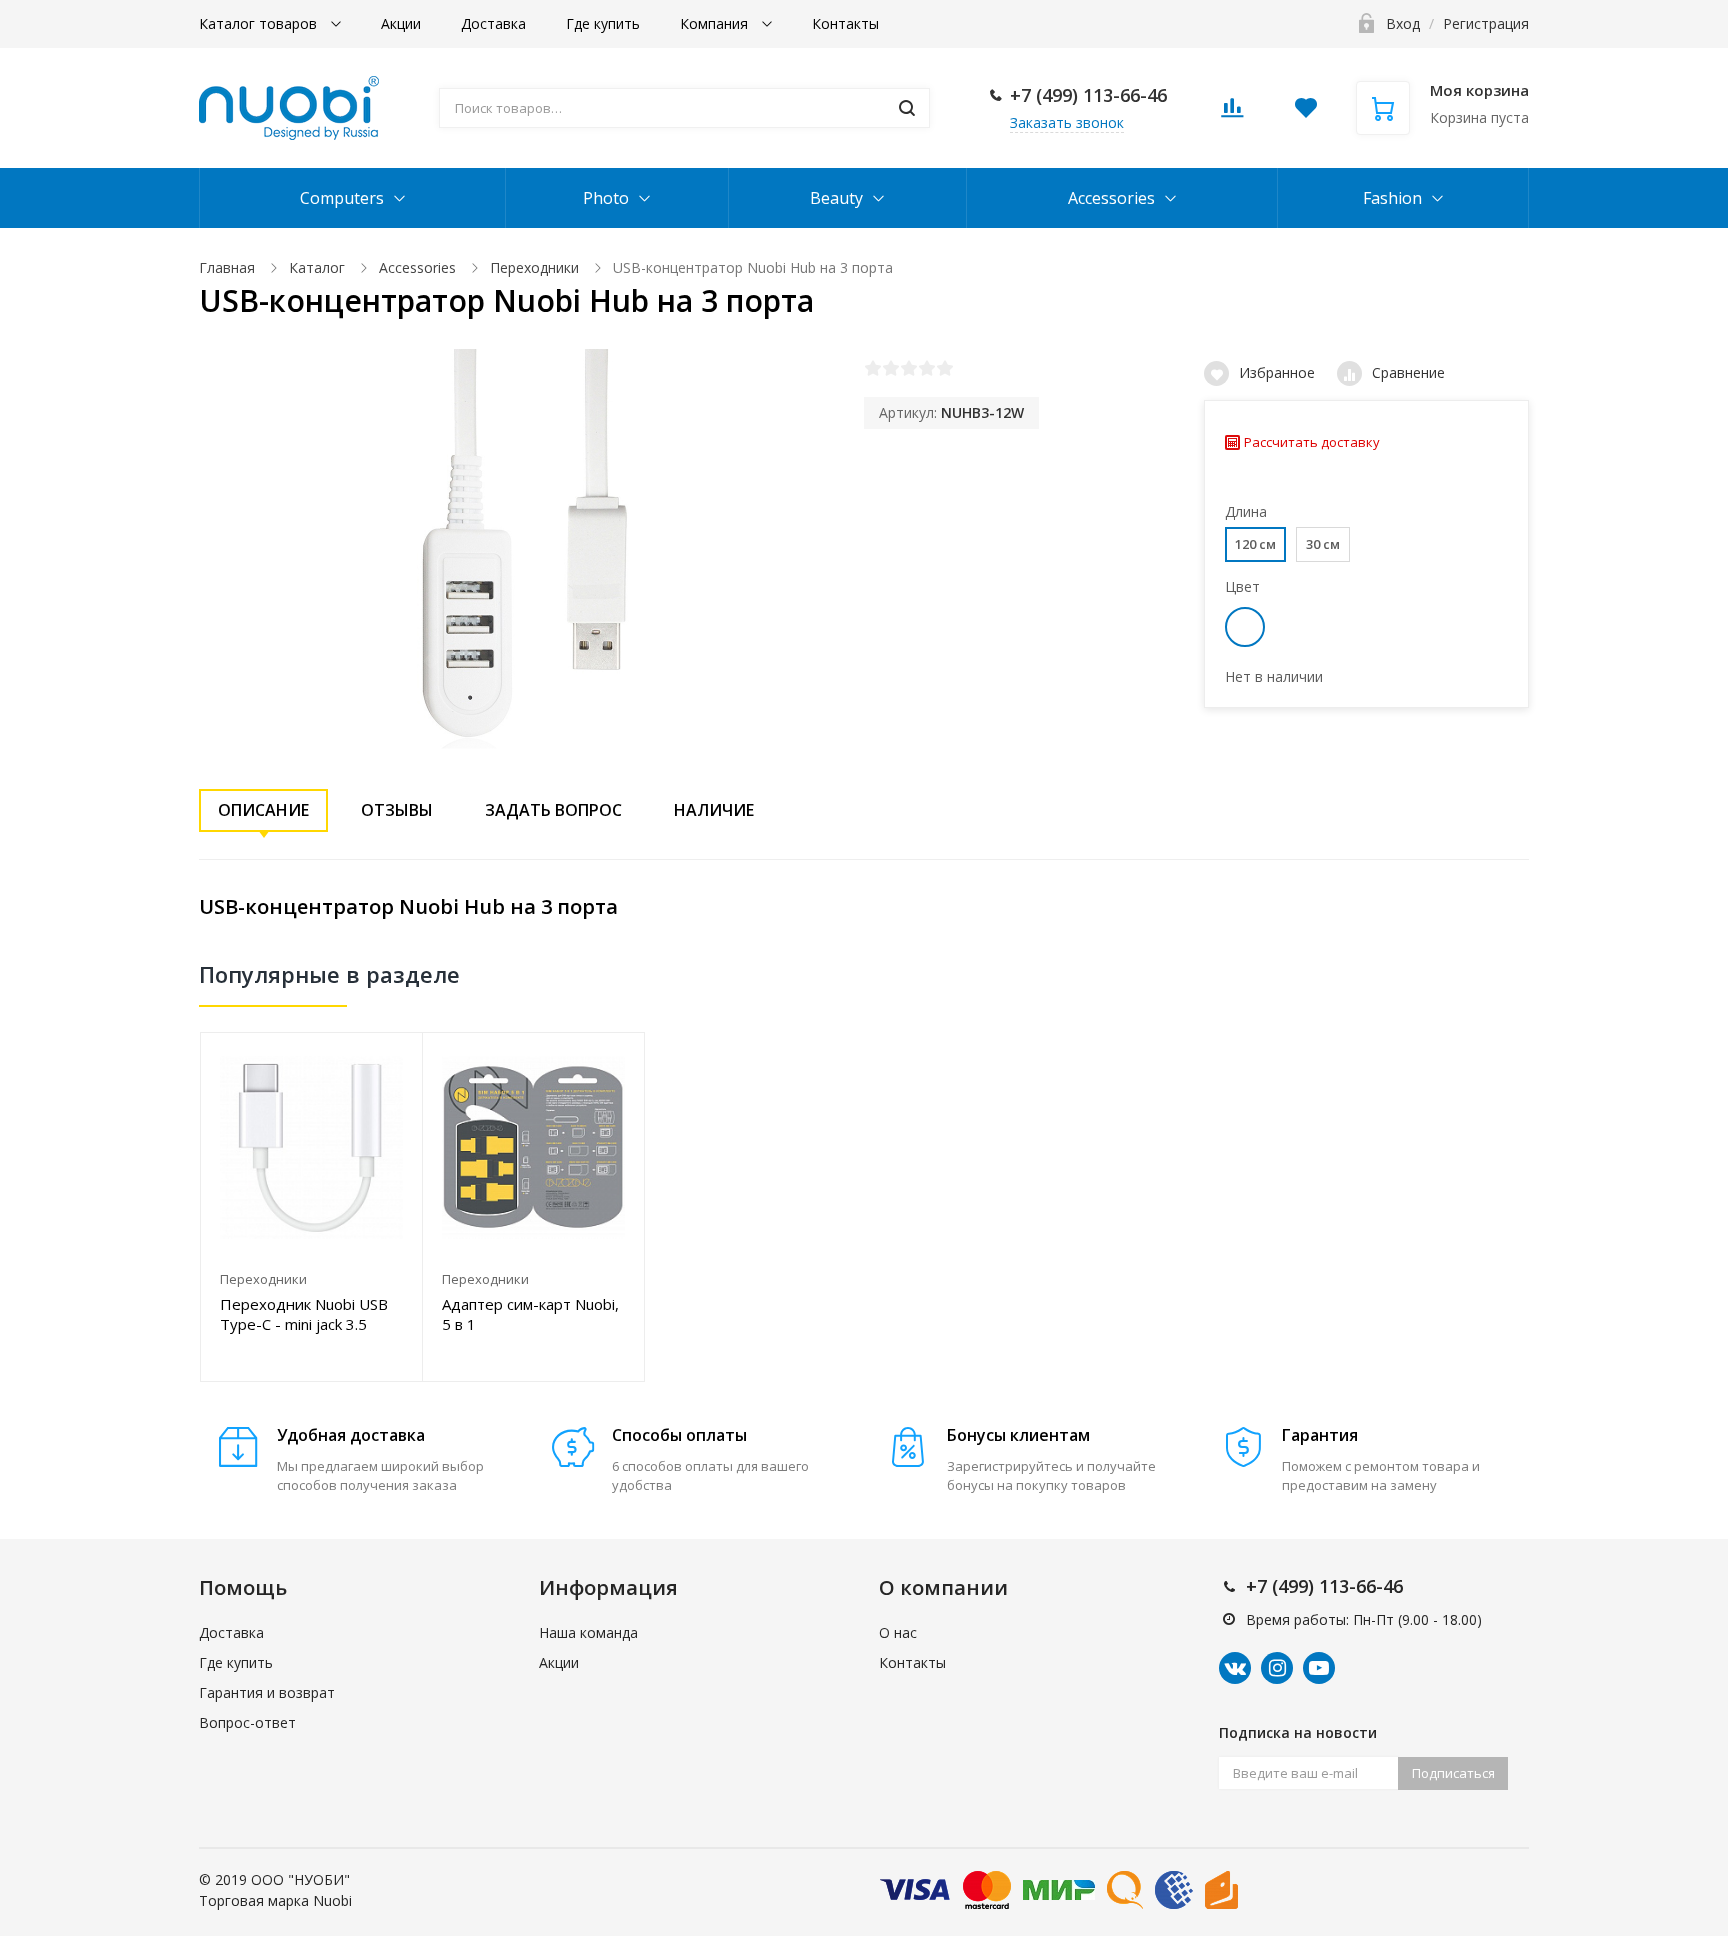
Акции (401, 23)
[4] (927, 368)
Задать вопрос (553, 810)
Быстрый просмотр (311, 1147)
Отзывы (397, 810)
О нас (898, 1632)
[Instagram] (1277, 1668)
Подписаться (1453, 1773)
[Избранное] (395, 1058)
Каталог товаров (260, 23)
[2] (891, 368)
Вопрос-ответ (247, 1722)
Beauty (836, 198)
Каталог (317, 267)
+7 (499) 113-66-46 (1088, 95)
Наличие (714, 810)
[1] (873, 368)
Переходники (534, 267)
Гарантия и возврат (267, 1692)
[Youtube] (1319, 1668)
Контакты (845, 23)
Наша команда (588, 1632)
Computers (342, 198)
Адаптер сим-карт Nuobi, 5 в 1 (530, 1314)
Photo (606, 198)
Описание (263, 810)
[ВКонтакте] (1235, 1668)
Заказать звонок (1067, 122)
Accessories (1111, 198)
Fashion (1392, 198)
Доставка (493, 23)
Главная (227, 267)
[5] (945, 368)
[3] (909, 368)
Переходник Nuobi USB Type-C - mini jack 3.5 (304, 1314)
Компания (716, 23)
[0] (1232, 113)
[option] (312, 1207)
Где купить (603, 23)
